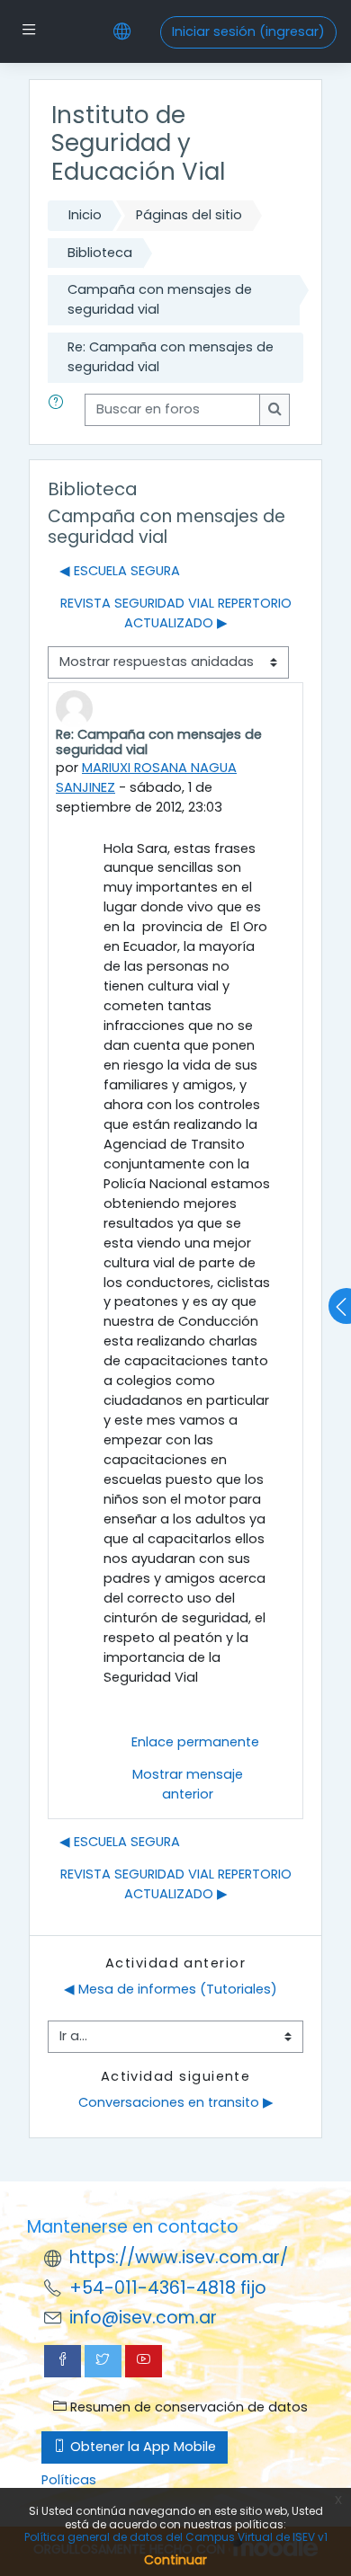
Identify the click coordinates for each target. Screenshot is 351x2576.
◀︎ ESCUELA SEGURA (120, 571)
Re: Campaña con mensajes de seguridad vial (171, 357)
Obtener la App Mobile (141, 2447)
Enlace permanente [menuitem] (195, 1742)
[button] (59, 410)
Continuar (175, 2560)
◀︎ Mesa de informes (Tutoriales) (171, 1989)
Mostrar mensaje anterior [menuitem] (188, 1784)
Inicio (85, 215)
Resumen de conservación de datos (187, 2407)
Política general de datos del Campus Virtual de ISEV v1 (176, 2537)
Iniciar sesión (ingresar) (248, 31)
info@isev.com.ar (143, 2318)
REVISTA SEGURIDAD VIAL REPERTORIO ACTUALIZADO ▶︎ (176, 613)
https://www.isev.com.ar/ (179, 2257)
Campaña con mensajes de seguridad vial (160, 299)
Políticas (69, 2480)
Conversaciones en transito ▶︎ (176, 2102)
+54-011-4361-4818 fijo (168, 2288)
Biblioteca (100, 253)
